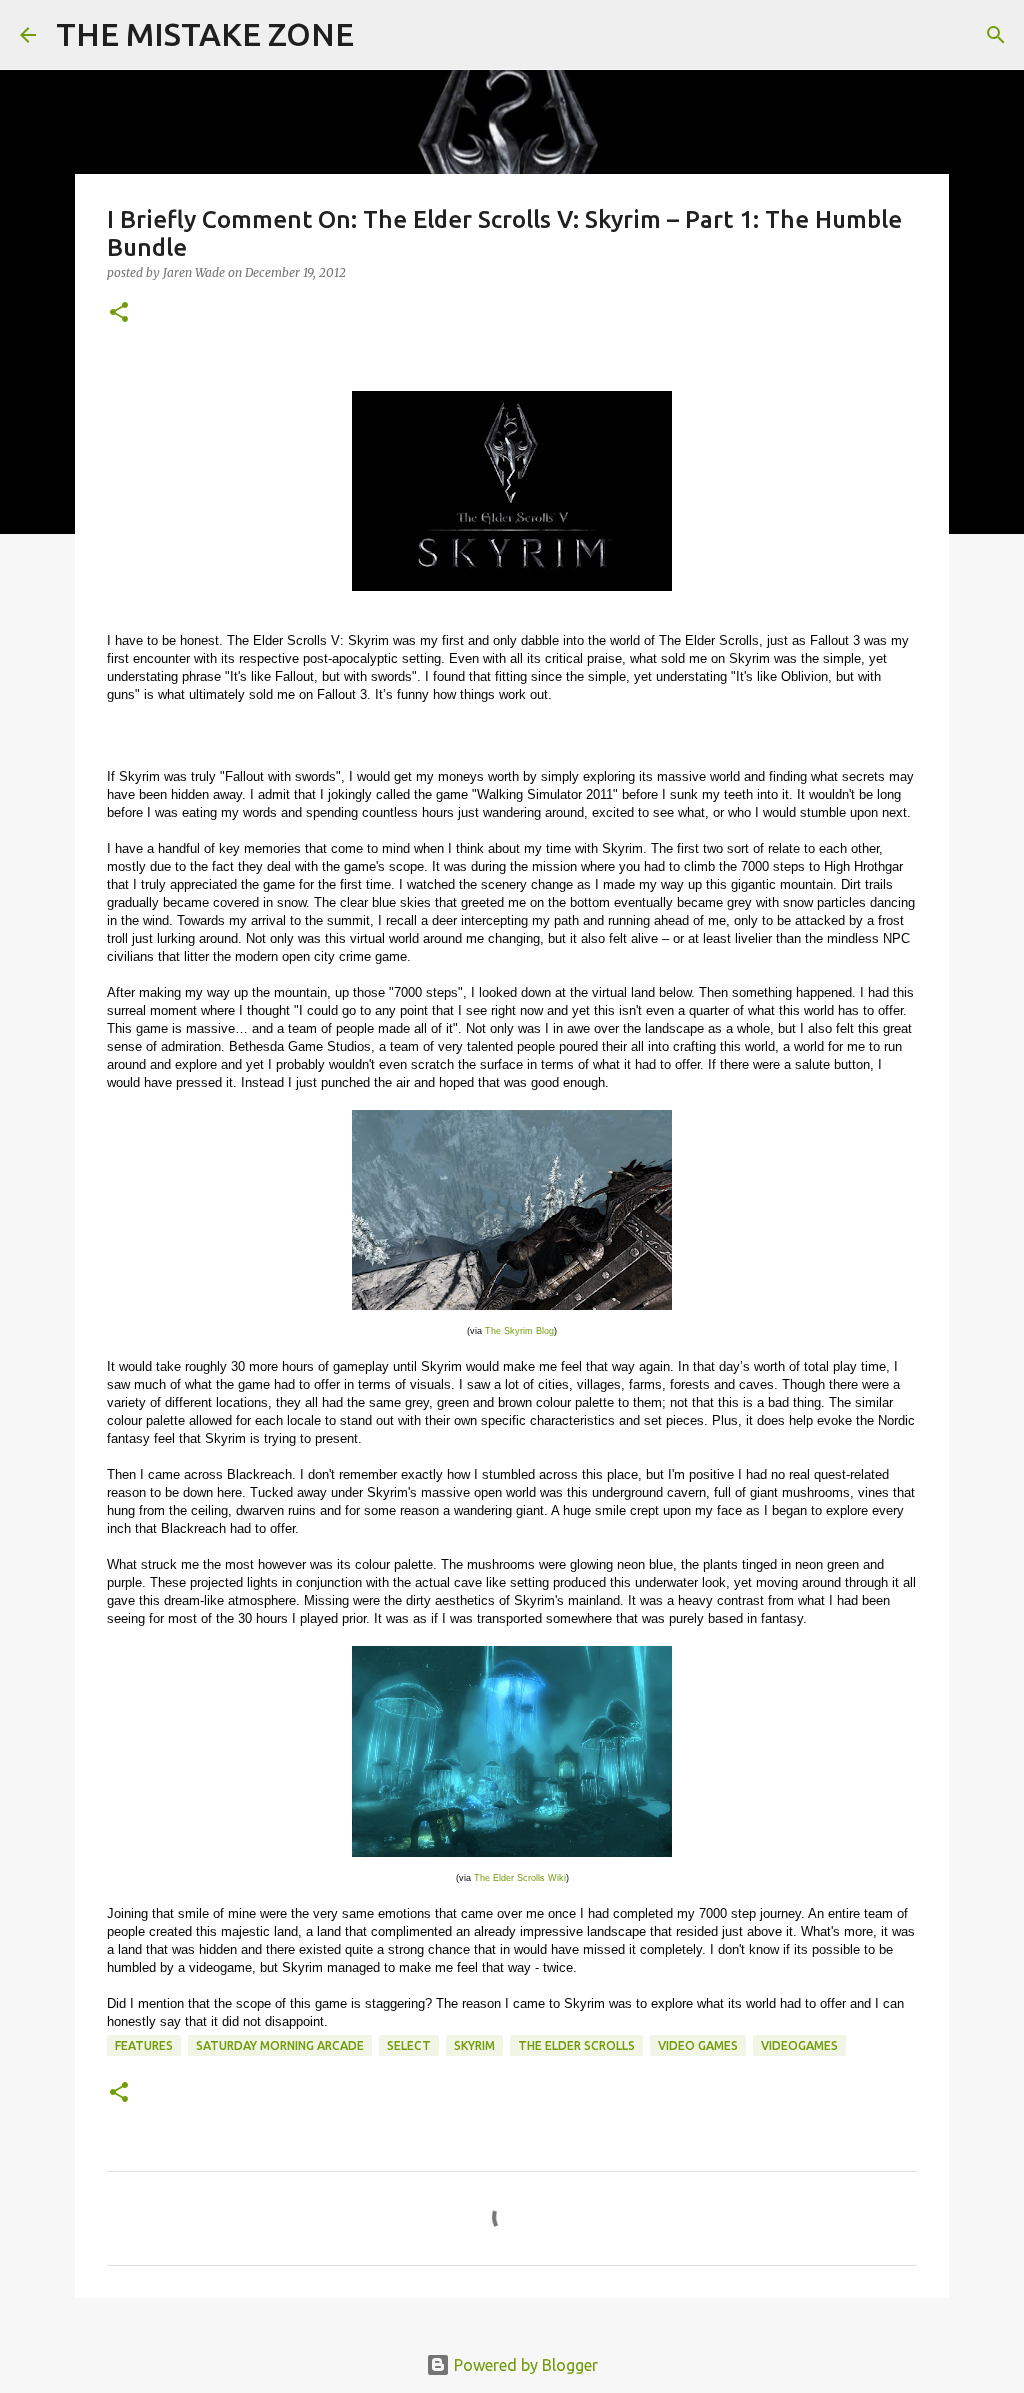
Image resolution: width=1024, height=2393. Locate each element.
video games (698, 2045)
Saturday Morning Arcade (280, 2045)
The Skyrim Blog (519, 1331)
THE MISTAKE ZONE (205, 34)
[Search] (382, 35)
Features (144, 2045)
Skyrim (474, 2045)
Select (409, 2045)
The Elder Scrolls (576, 2045)
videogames (799, 2045)
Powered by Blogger (524, 2365)
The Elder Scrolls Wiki (520, 1878)
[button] (119, 313)
